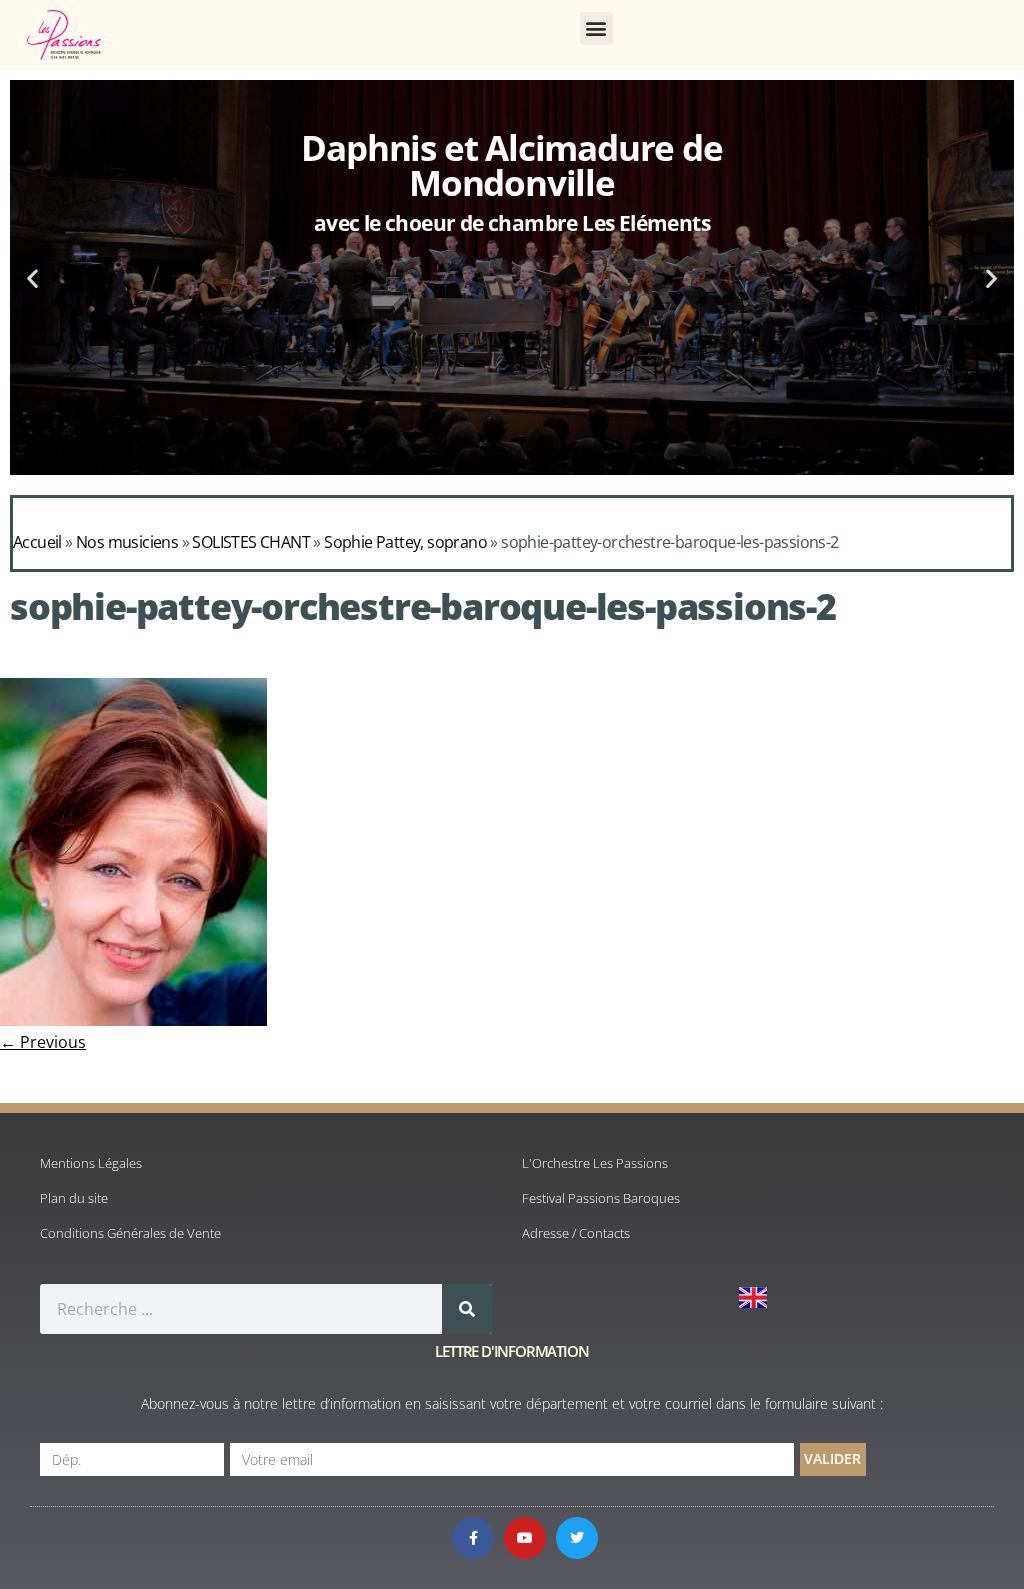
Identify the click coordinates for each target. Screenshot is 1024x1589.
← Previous (43, 1042)
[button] (596, 28)
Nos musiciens (127, 542)
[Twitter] (577, 1538)
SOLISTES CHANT (251, 542)
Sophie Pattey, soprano (405, 542)
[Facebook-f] (473, 1538)
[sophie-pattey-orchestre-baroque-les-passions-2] (133, 1020)
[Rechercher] (467, 1309)
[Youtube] (525, 1538)
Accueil (37, 542)
